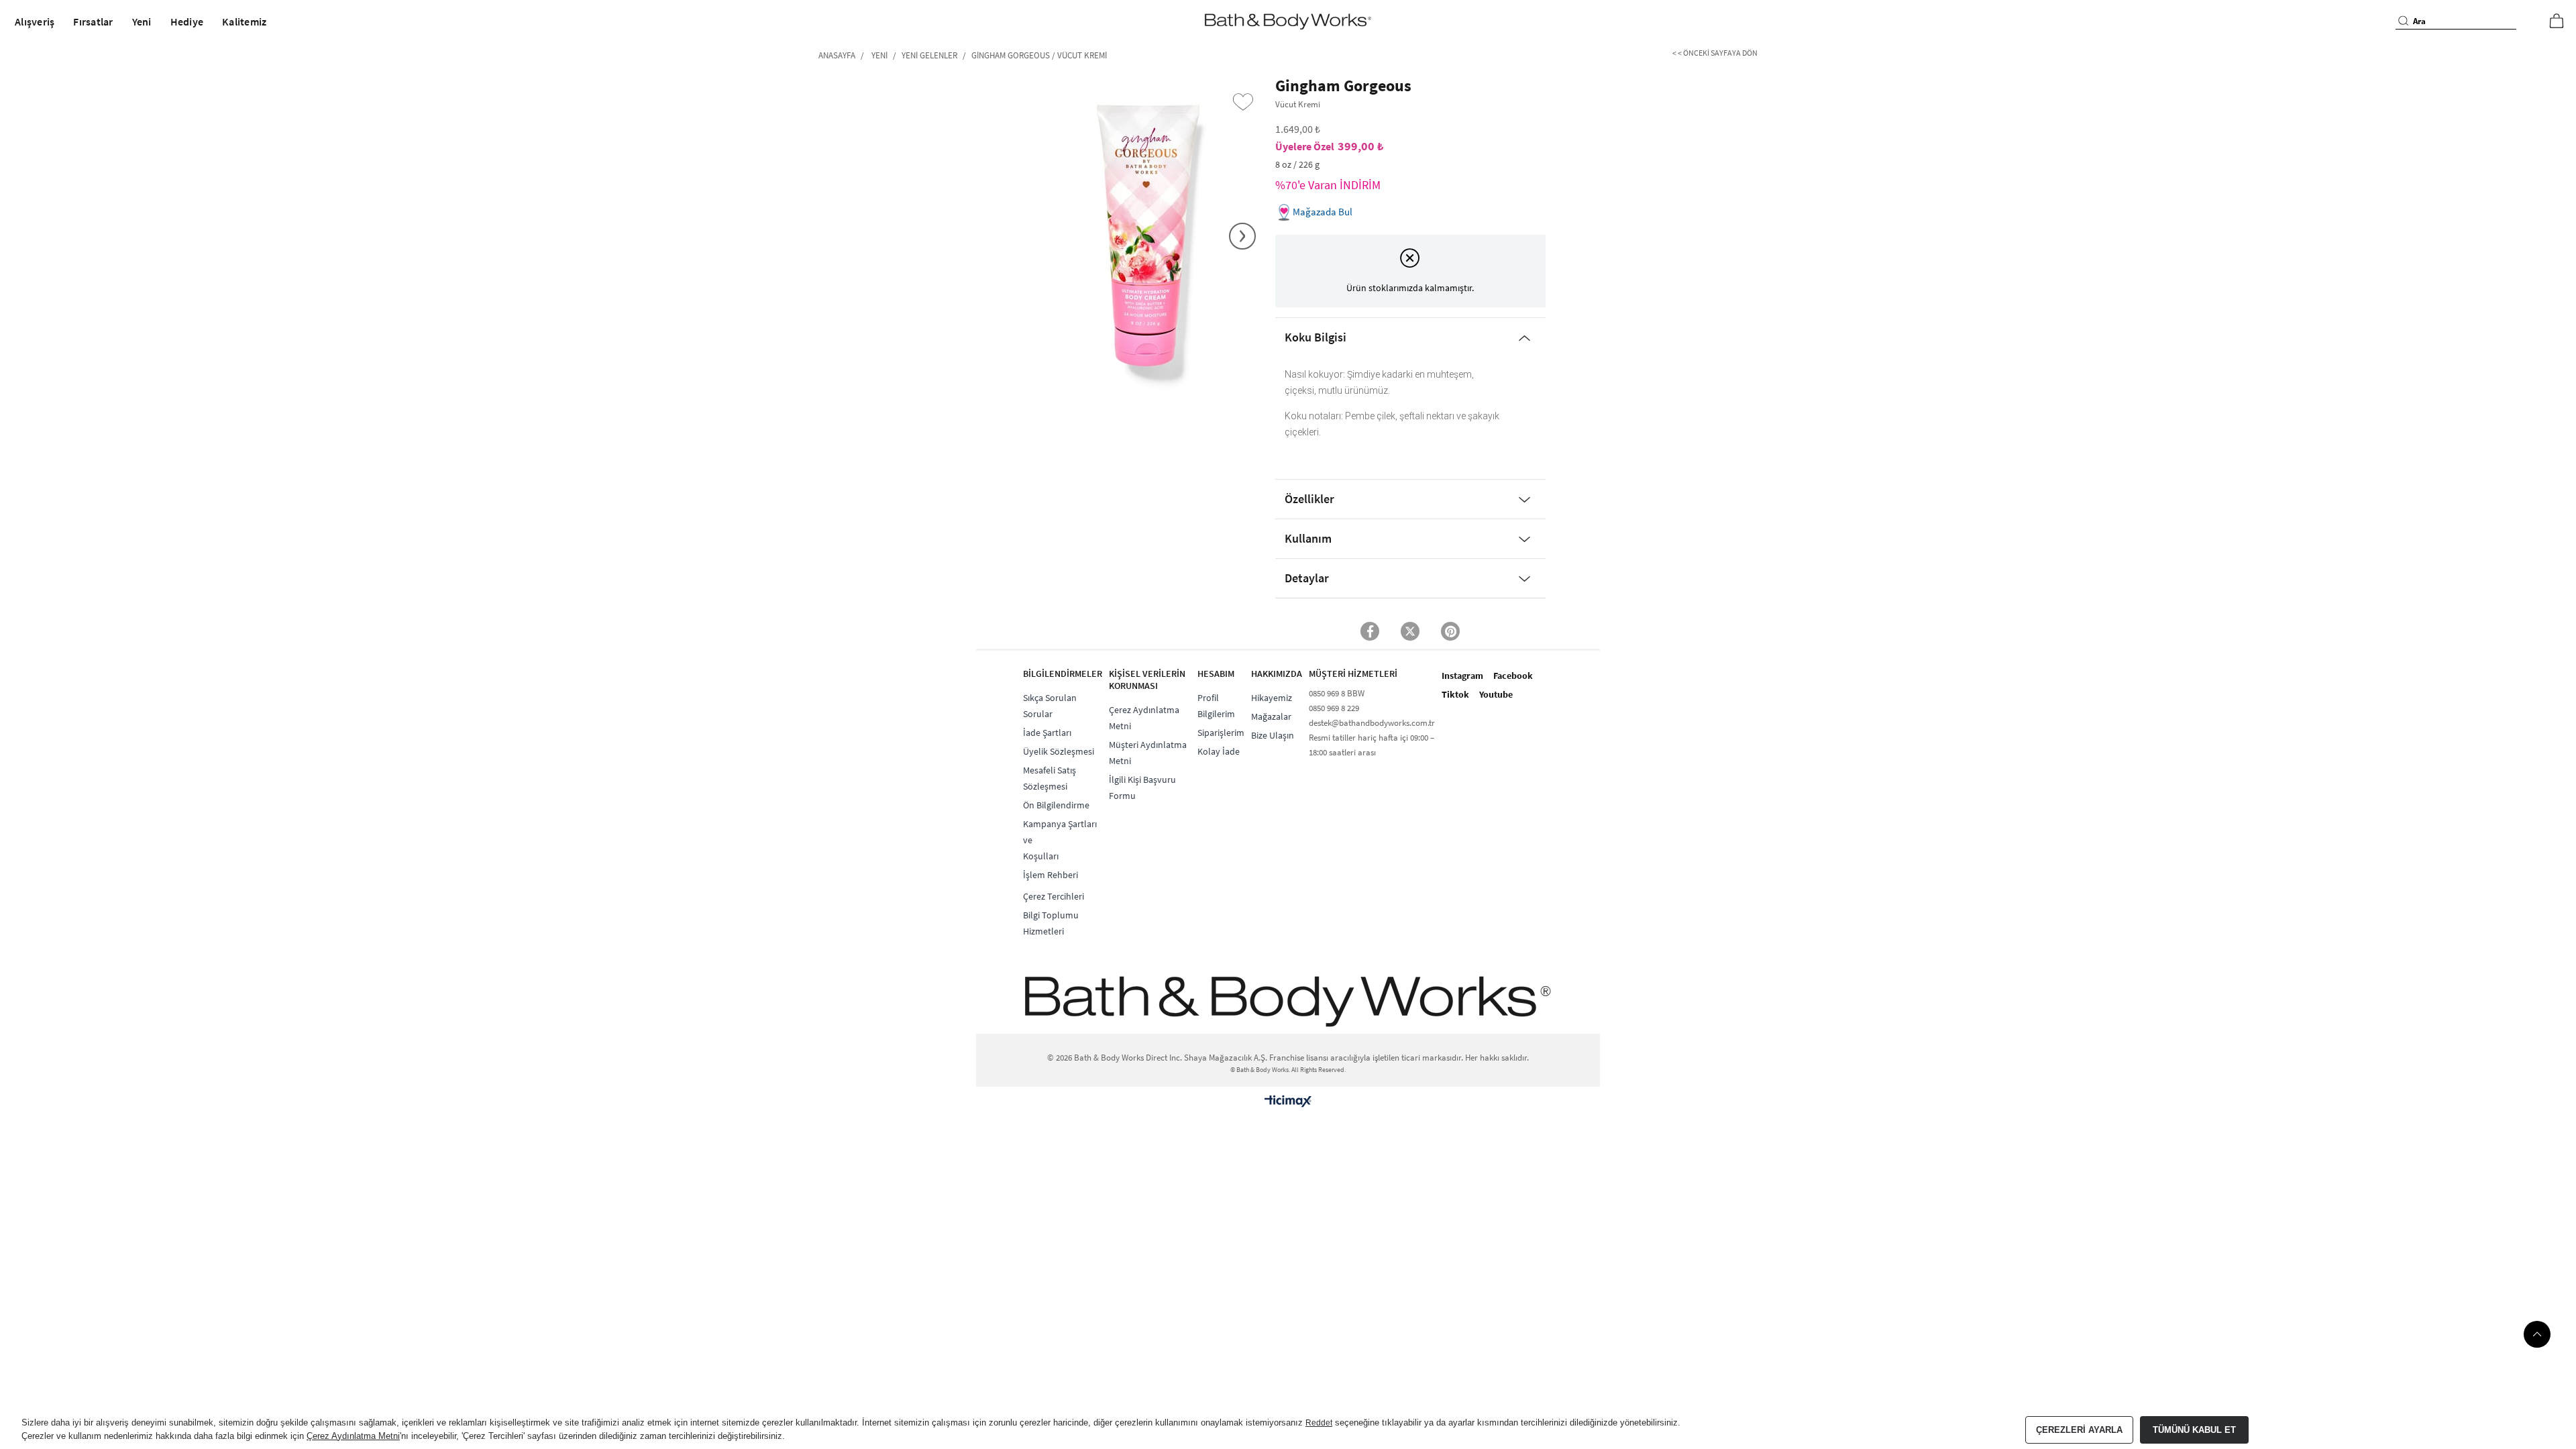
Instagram (1462, 676)
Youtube (1496, 694)
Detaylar (1307, 578)
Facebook (1513, 676)
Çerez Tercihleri (1054, 896)
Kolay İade (1219, 751)
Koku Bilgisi (1316, 337)
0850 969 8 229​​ (1334, 708)
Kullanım (1308, 538)
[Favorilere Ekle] (1243, 102)
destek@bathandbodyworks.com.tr (1372, 723)
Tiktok (1455, 694)
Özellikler (1309, 499)
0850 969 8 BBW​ (1337, 693)
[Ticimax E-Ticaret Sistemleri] (1288, 1101)
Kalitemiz (244, 21)
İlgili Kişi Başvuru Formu (1142, 788)
